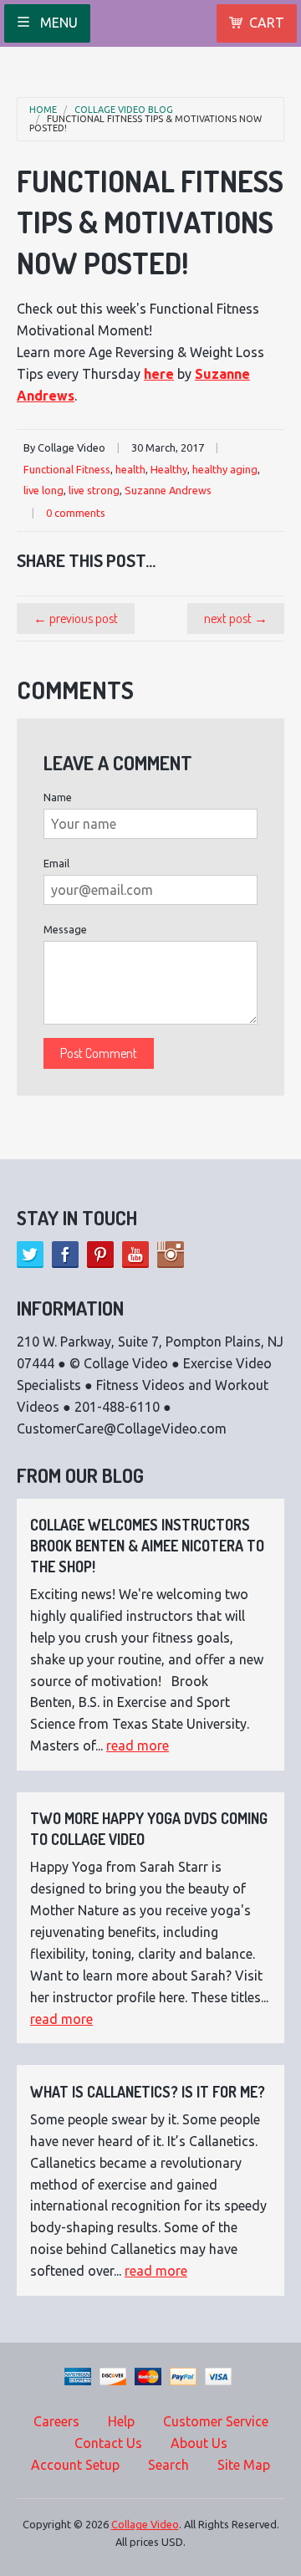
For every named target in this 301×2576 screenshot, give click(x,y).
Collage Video (145, 2524)
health (130, 469)
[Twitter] (30, 1255)
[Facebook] (65, 1255)
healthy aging (225, 469)
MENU (57, 23)
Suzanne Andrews (168, 490)
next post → (236, 618)
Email (56, 863)
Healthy (169, 469)
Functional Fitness (67, 469)
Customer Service (216, 2421)
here (159, 374)
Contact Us (108, 2443)
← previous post (76, 618)
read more (138, 1745)
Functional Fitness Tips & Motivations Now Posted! (145, 124)
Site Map (244, 2465)
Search (168, 2465)
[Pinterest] (100, 1255)
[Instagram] (171, 1255)
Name (58, 797)
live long (43, 490)
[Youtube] (135, 1255)
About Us (199, 2443)
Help (121, 2421)
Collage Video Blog (124, 110)
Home (43, 110)
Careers (56, 2421)
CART (267, 23)
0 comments (76, 513)
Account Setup (75, 2465)
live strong (94, 490)
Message (65, 929)
